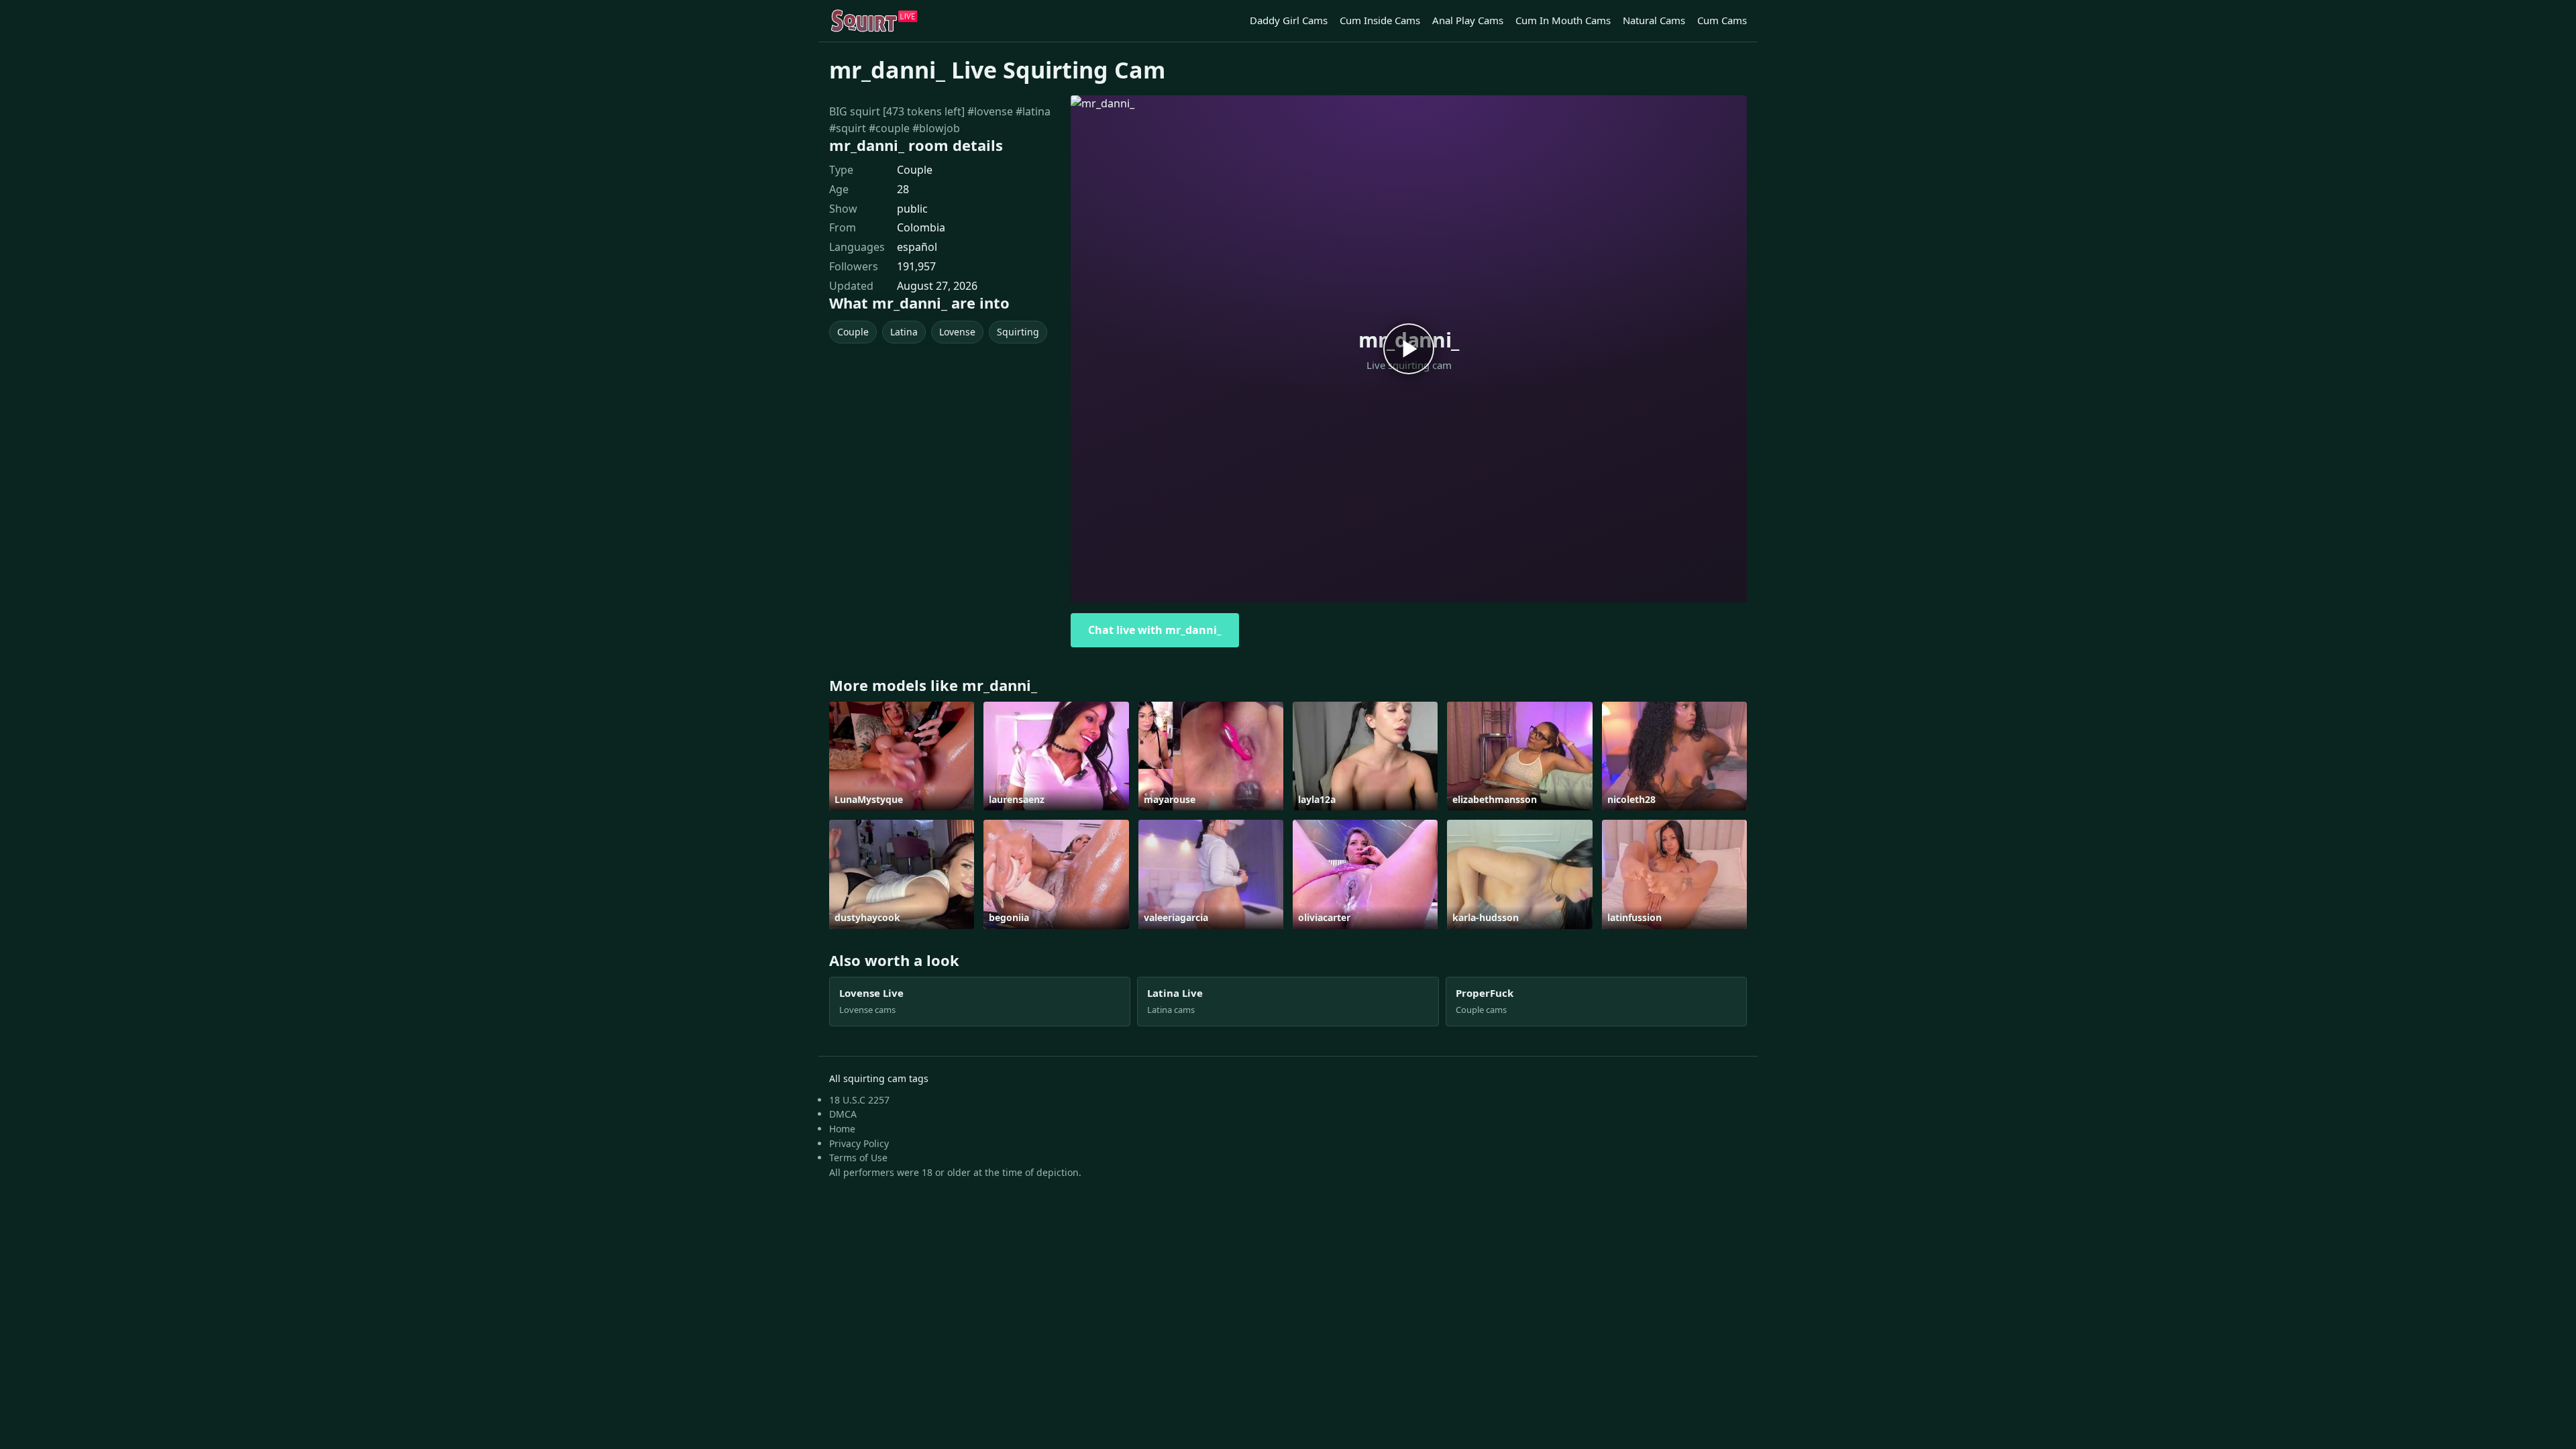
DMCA (843, 1114)
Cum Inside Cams (1380, 20)
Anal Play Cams (1468, 20)
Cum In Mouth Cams (1563, 20)
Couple (915, 170)
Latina (904, 332)
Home (842, 1129)
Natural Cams (1654, 20)
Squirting (1018, 332)
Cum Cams (1722, 20)
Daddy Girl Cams (1289, 20)
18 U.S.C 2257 (859, 1100)
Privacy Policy (859, 1143)
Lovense (957, 332)
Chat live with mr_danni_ (1155, 630)
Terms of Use (858, 1158)
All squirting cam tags (879, 1078)
